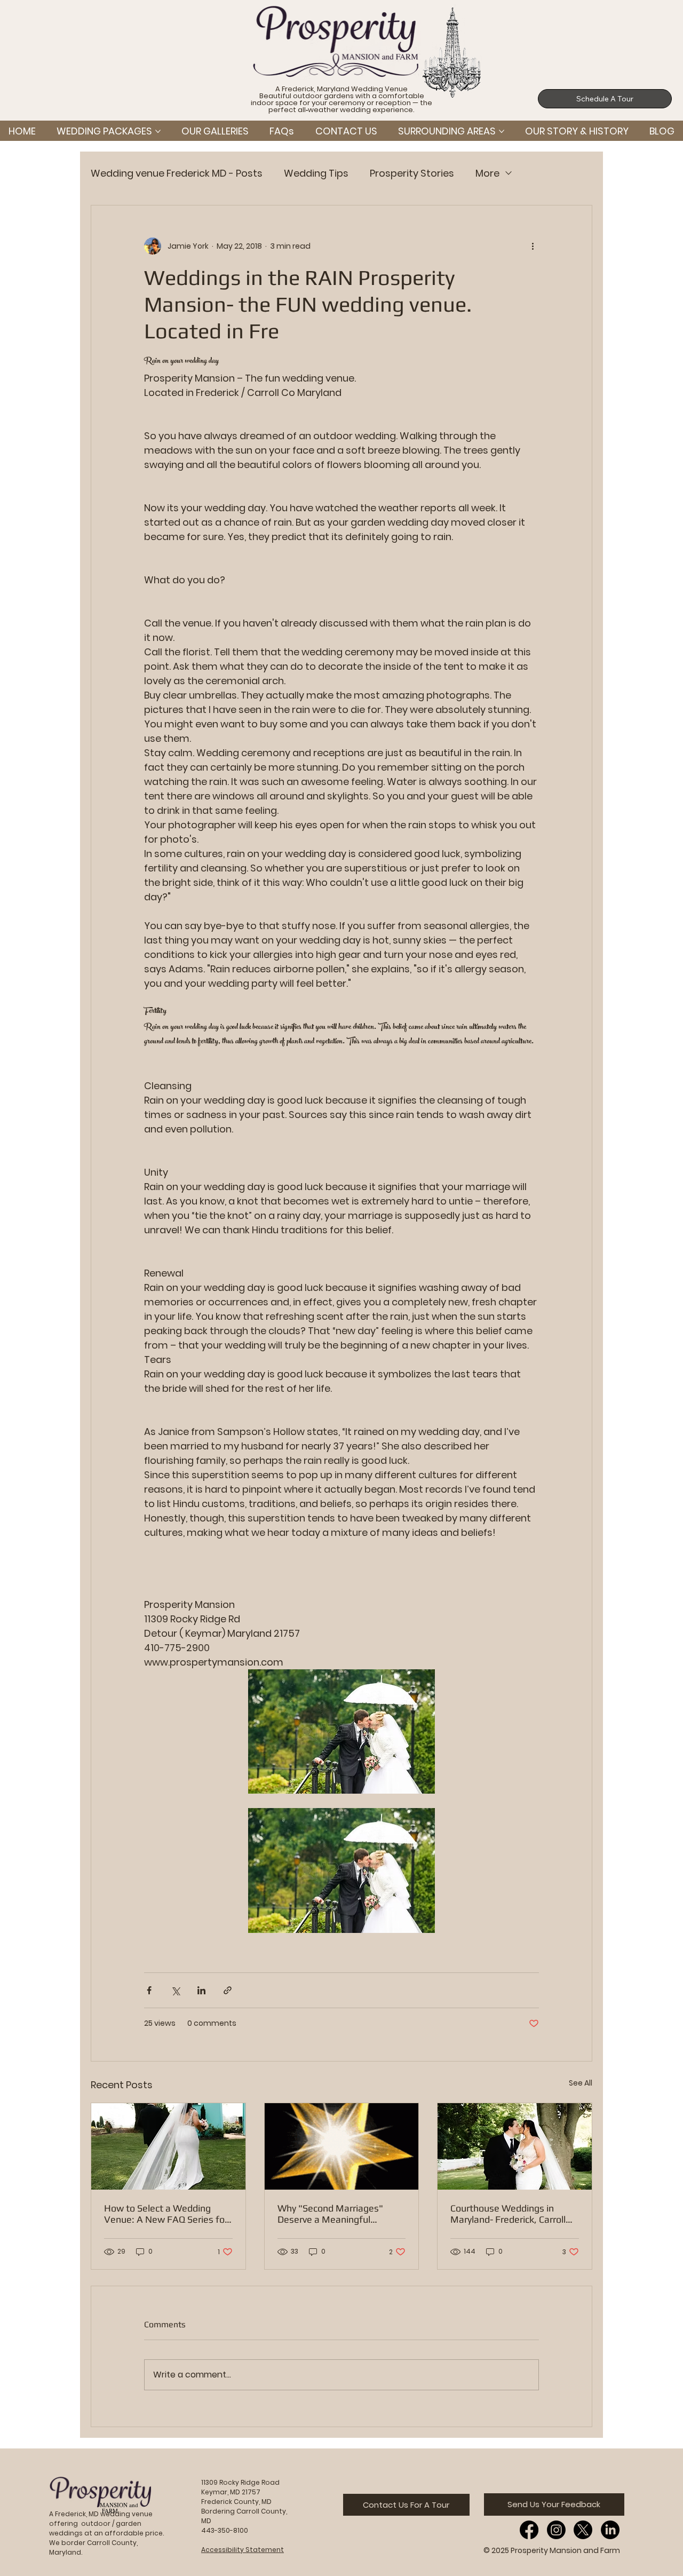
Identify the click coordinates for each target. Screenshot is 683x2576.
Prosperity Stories (412, 173)
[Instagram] (556, 2530)
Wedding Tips (316, 173)
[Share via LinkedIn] (201, 1990)
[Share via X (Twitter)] (175, 1990)
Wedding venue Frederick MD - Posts (177, 173)
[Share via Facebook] (149, 1990)
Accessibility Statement (243, 2550)
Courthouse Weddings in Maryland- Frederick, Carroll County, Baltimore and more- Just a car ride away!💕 (511, 2214)
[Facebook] (529, 2530)
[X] (583, 2530)
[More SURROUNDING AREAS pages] (502, 131)
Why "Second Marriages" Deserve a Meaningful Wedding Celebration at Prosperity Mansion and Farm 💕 (340, 2214)
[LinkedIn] (610, 2530)
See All (581, 2083)
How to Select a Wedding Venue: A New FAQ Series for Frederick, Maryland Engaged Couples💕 (166, 2214)
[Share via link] (228, 1990)
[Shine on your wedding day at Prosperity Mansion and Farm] (342, 2146)
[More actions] (533, 246)
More (487, 173)
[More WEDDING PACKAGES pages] (158, 131)
